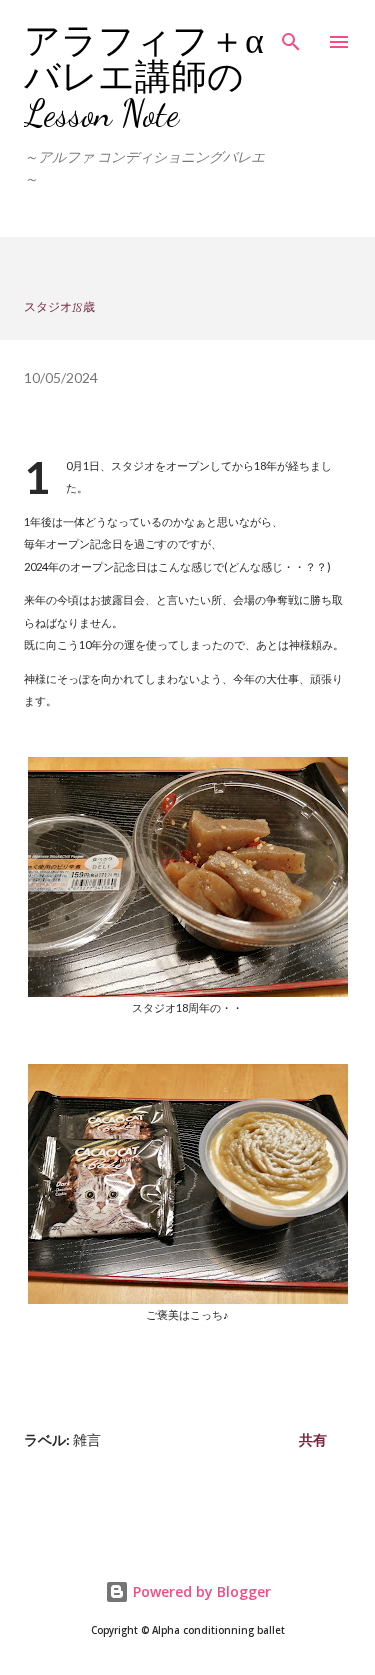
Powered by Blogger (200, 1591)
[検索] (291, 36)
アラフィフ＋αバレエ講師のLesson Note (144, 77)
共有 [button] (313, 1439)
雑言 (87, 1439)
